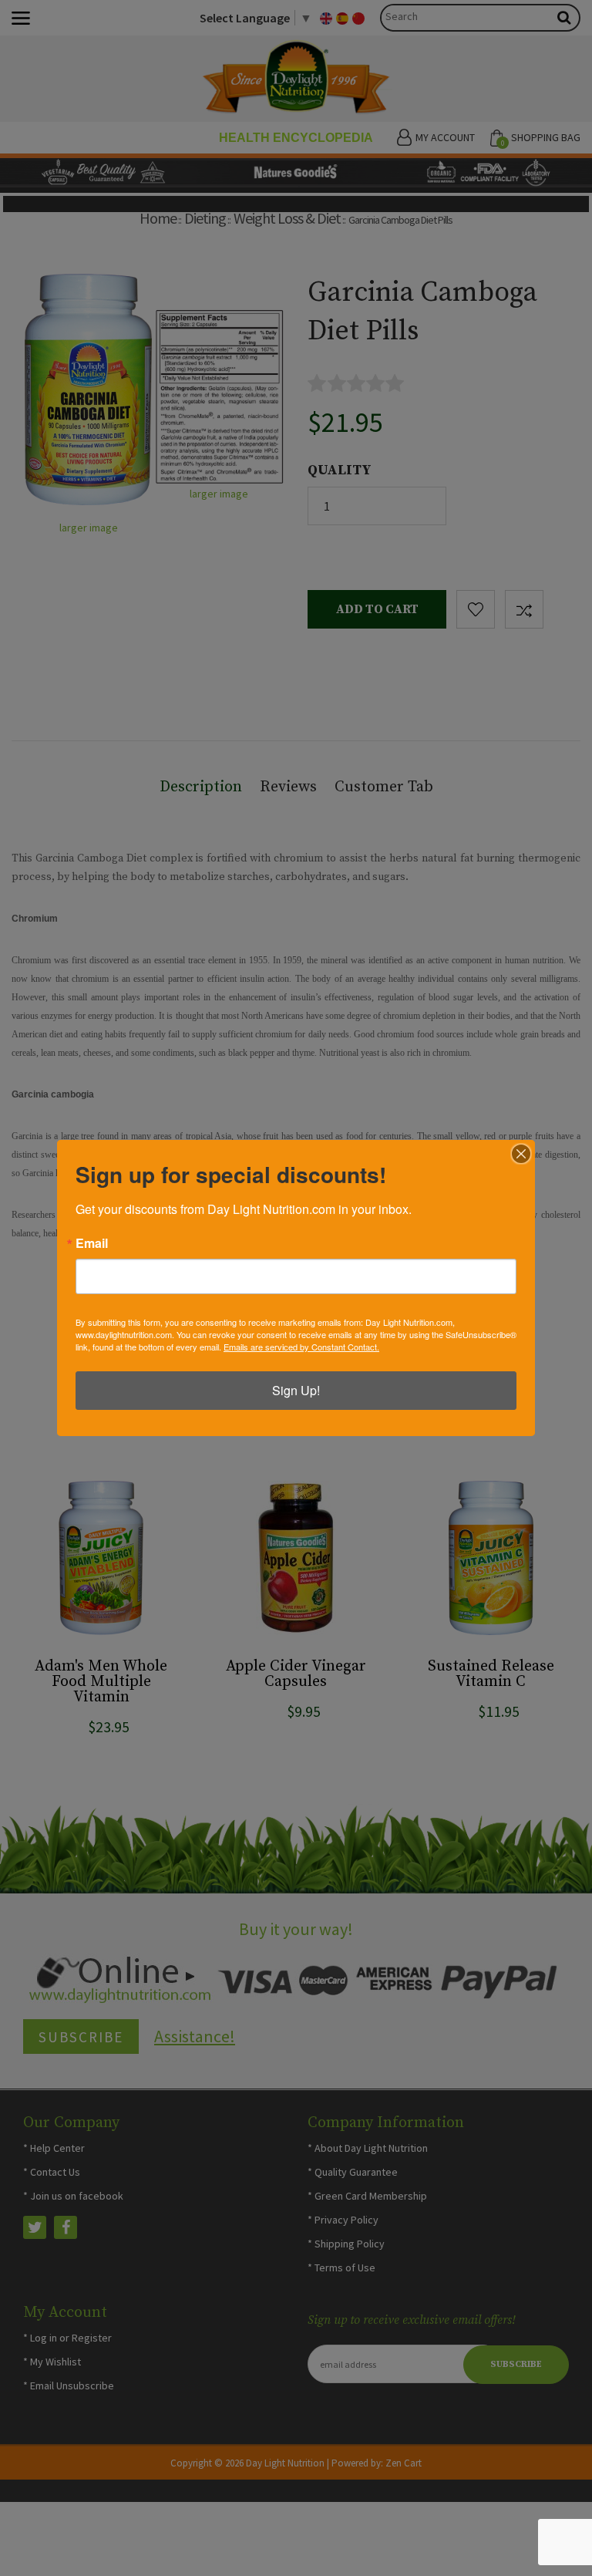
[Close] (521, 1154)
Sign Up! (296, 1390)
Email (92, 1243)
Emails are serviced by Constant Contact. (301, 1347)
